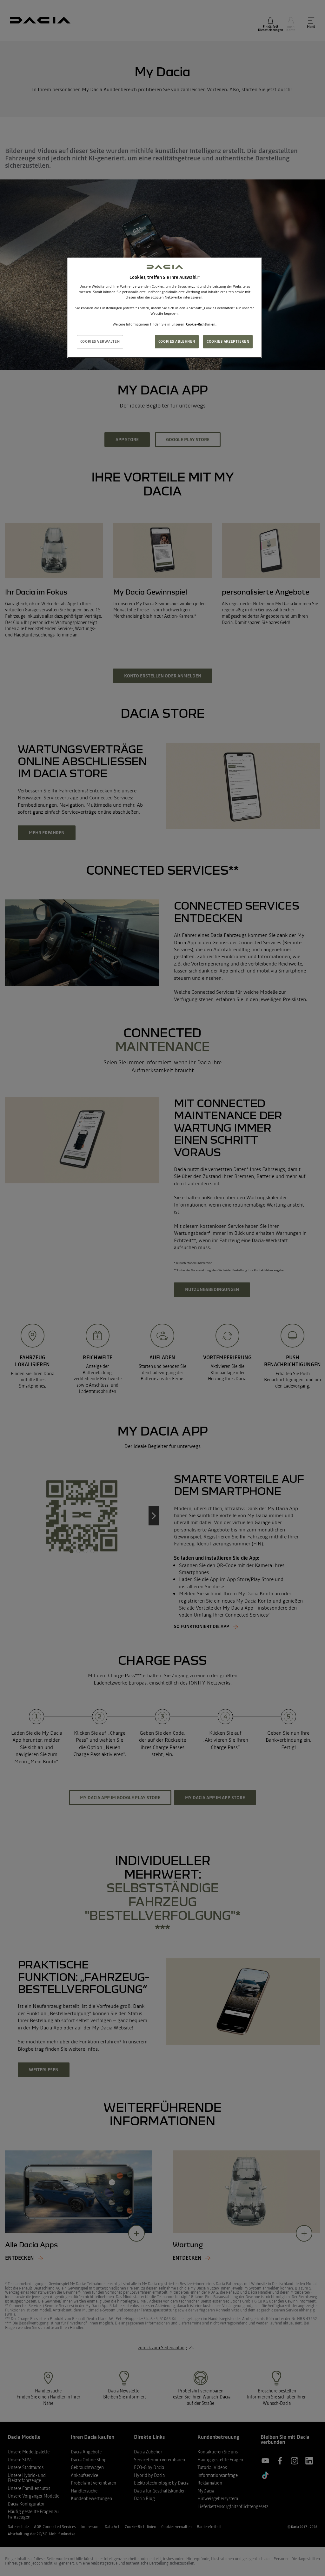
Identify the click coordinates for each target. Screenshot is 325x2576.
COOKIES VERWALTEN (100, 341)
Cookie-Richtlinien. (201, 324)
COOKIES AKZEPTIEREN (228, 341)
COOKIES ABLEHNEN (177, 341)
